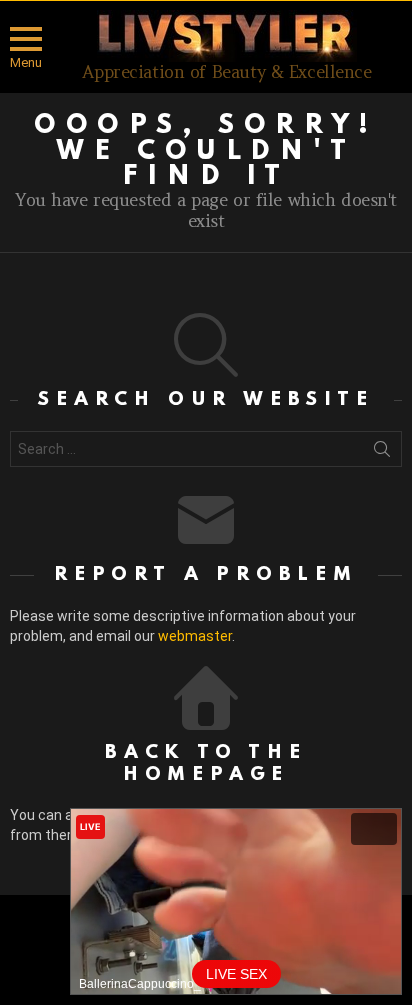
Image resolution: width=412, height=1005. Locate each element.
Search (382, 453)
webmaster (195, 636)
